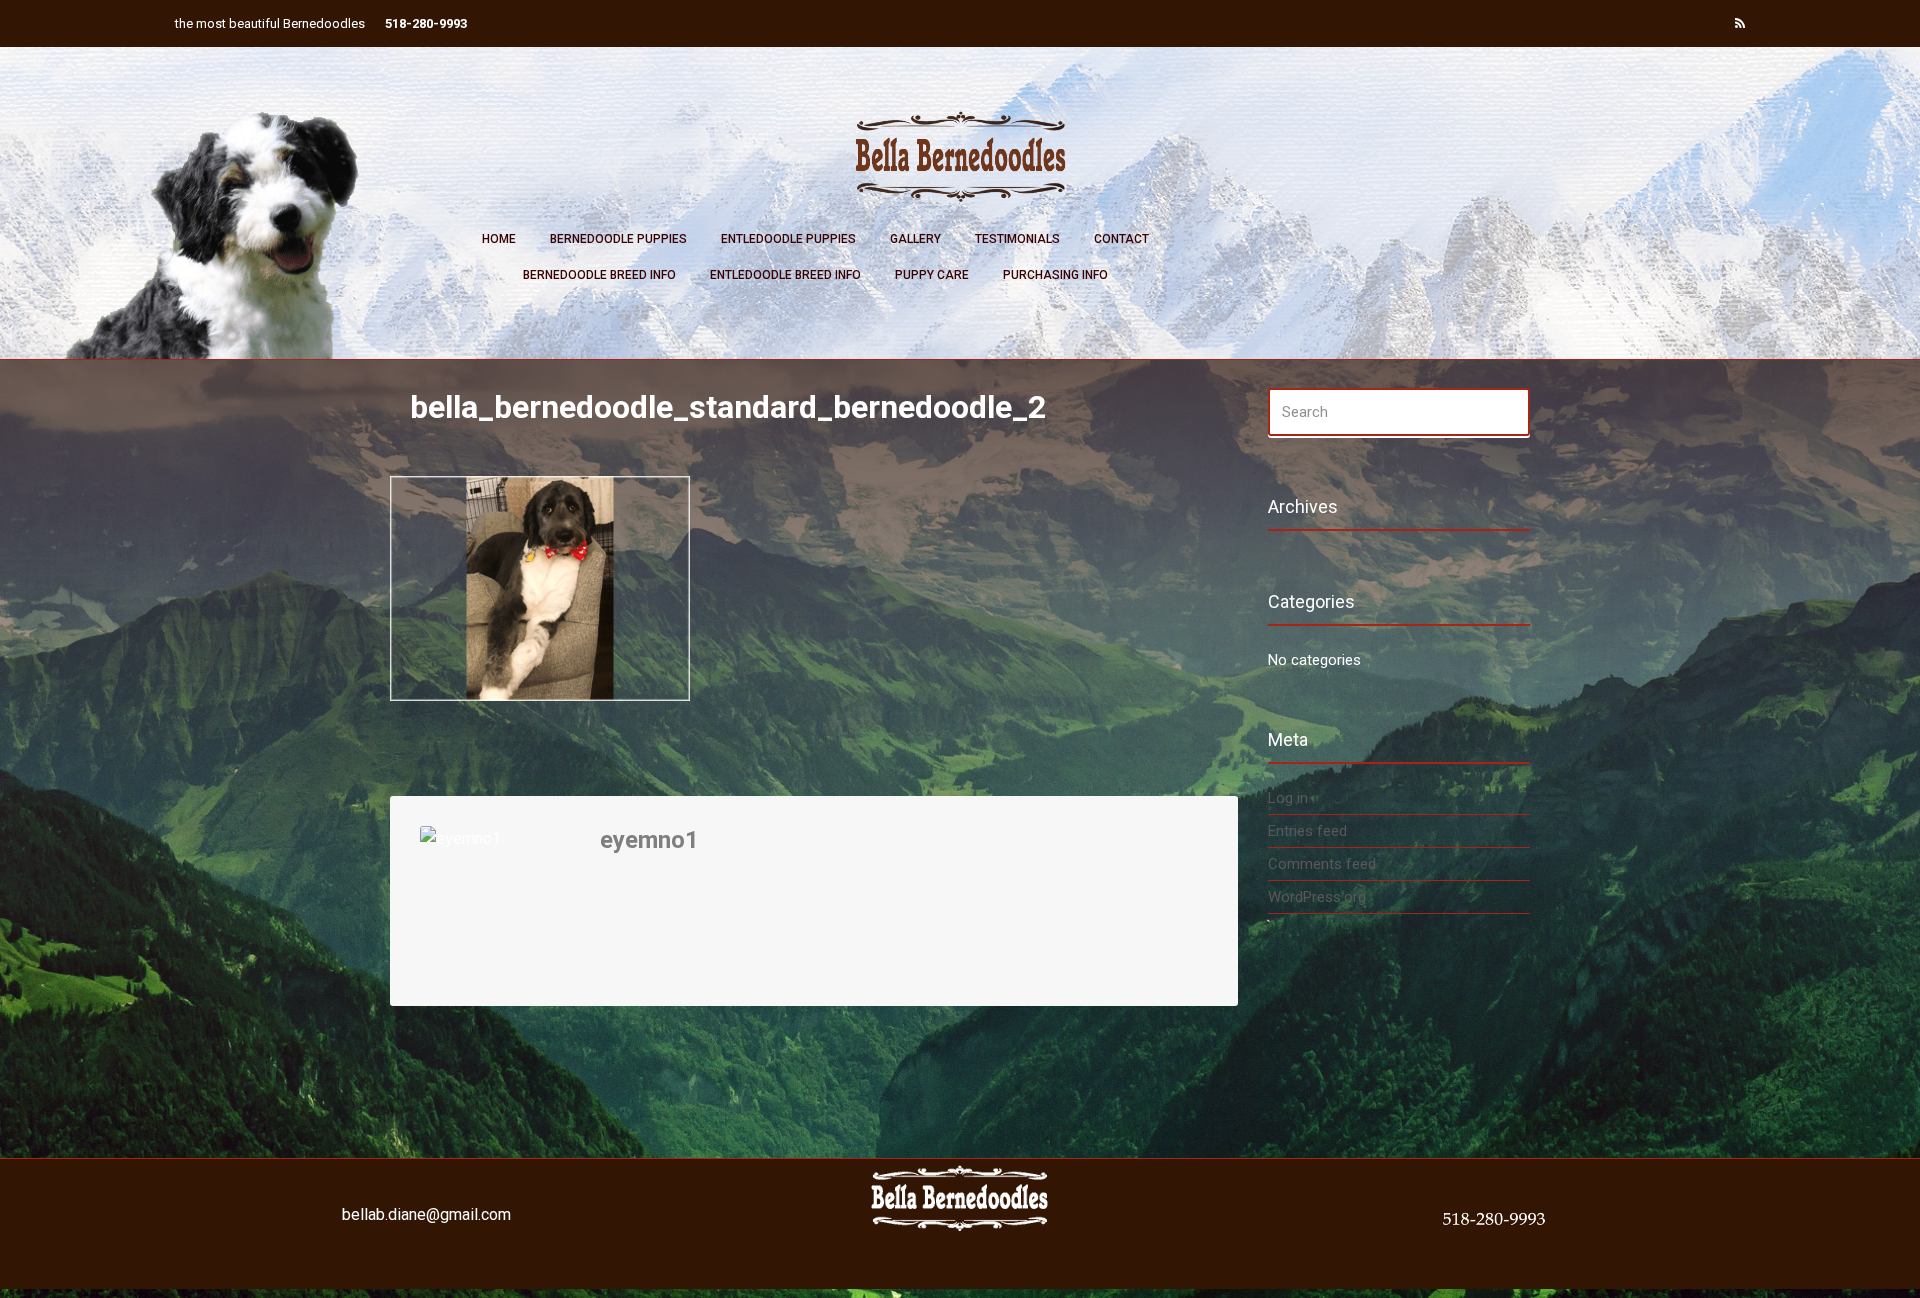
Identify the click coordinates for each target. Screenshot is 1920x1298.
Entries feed (1307, 831)
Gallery (915, 239)
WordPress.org (1317, 897)
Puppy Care (932, 275)
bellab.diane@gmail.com (426, 1214)
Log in (1288, 798)
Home (499, 239)
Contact (1121, 239)
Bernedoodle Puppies (618, 239)
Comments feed (1322, 864)
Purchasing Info (1055, 275)
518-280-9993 (426, 23)
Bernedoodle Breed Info (599, 275)
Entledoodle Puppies (788, 239)
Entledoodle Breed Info (785, 275)
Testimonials (1017, 239)
